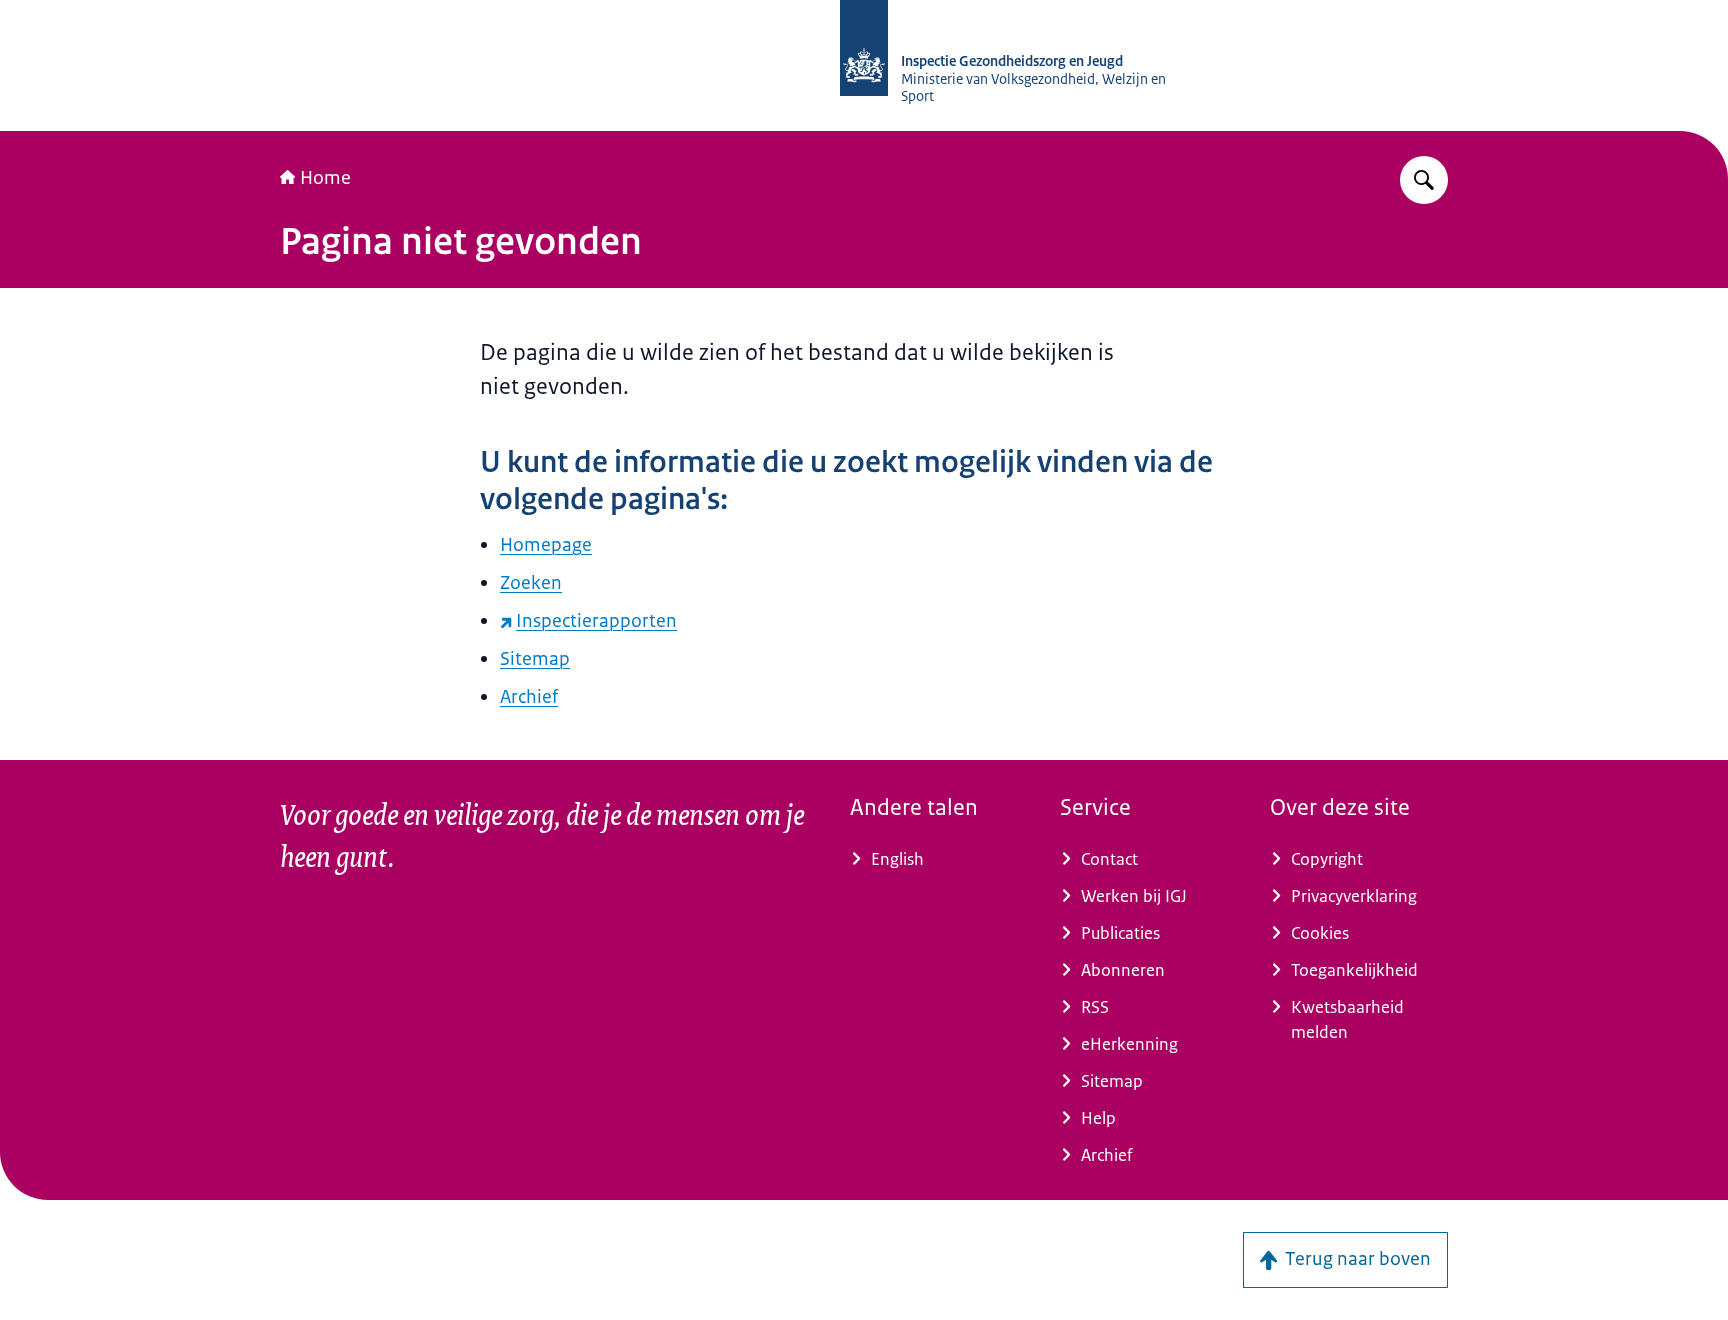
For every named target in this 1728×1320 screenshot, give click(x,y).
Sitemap (535, 659)
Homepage (546, 545)
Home (325, 178)
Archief (529, 697)
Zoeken (531, 583)
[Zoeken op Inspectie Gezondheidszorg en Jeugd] (1424, 180)
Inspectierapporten (596, 621)
